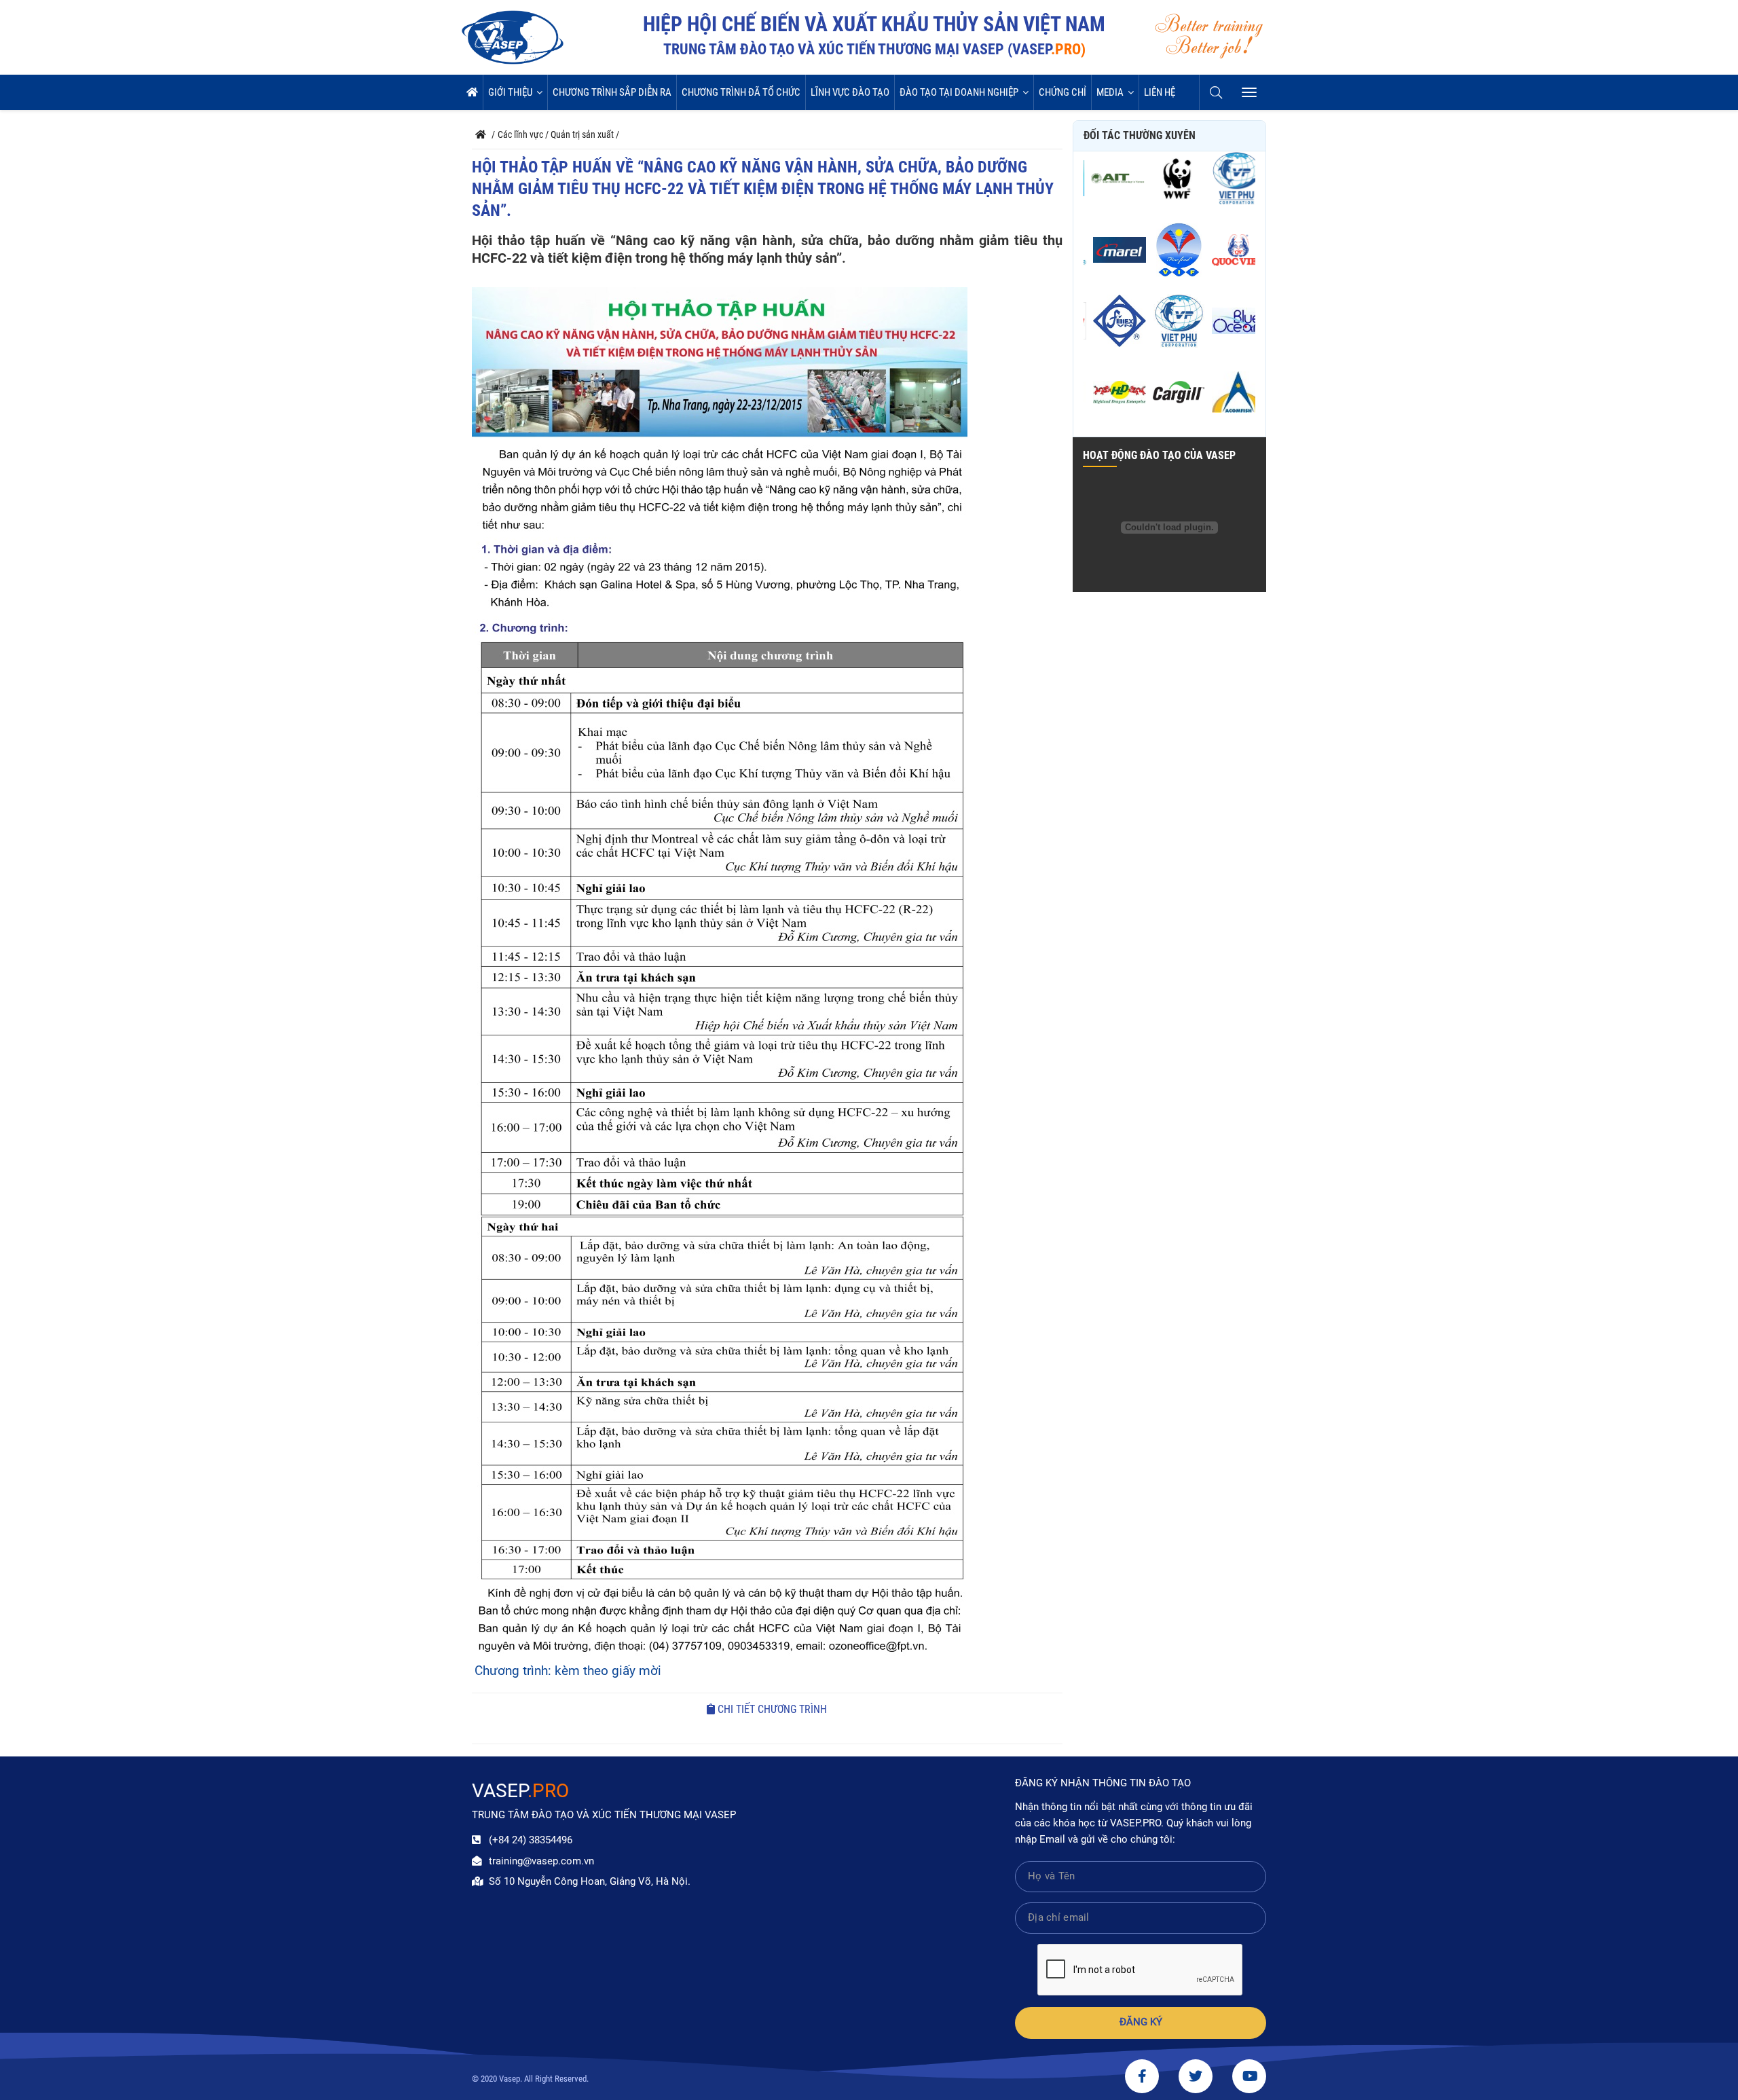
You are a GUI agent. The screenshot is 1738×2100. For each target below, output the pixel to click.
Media (1110, 92)
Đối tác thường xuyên (1140, 135)
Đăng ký (1141, 2022)
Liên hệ (1160, 92)
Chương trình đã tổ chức (741, 92)
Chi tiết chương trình (771, 1709)
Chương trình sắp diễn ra (612, 92)
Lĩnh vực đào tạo (850, 92)
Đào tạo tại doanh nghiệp (959, 92)
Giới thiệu (510, 92)
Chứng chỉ (1062, 92)
